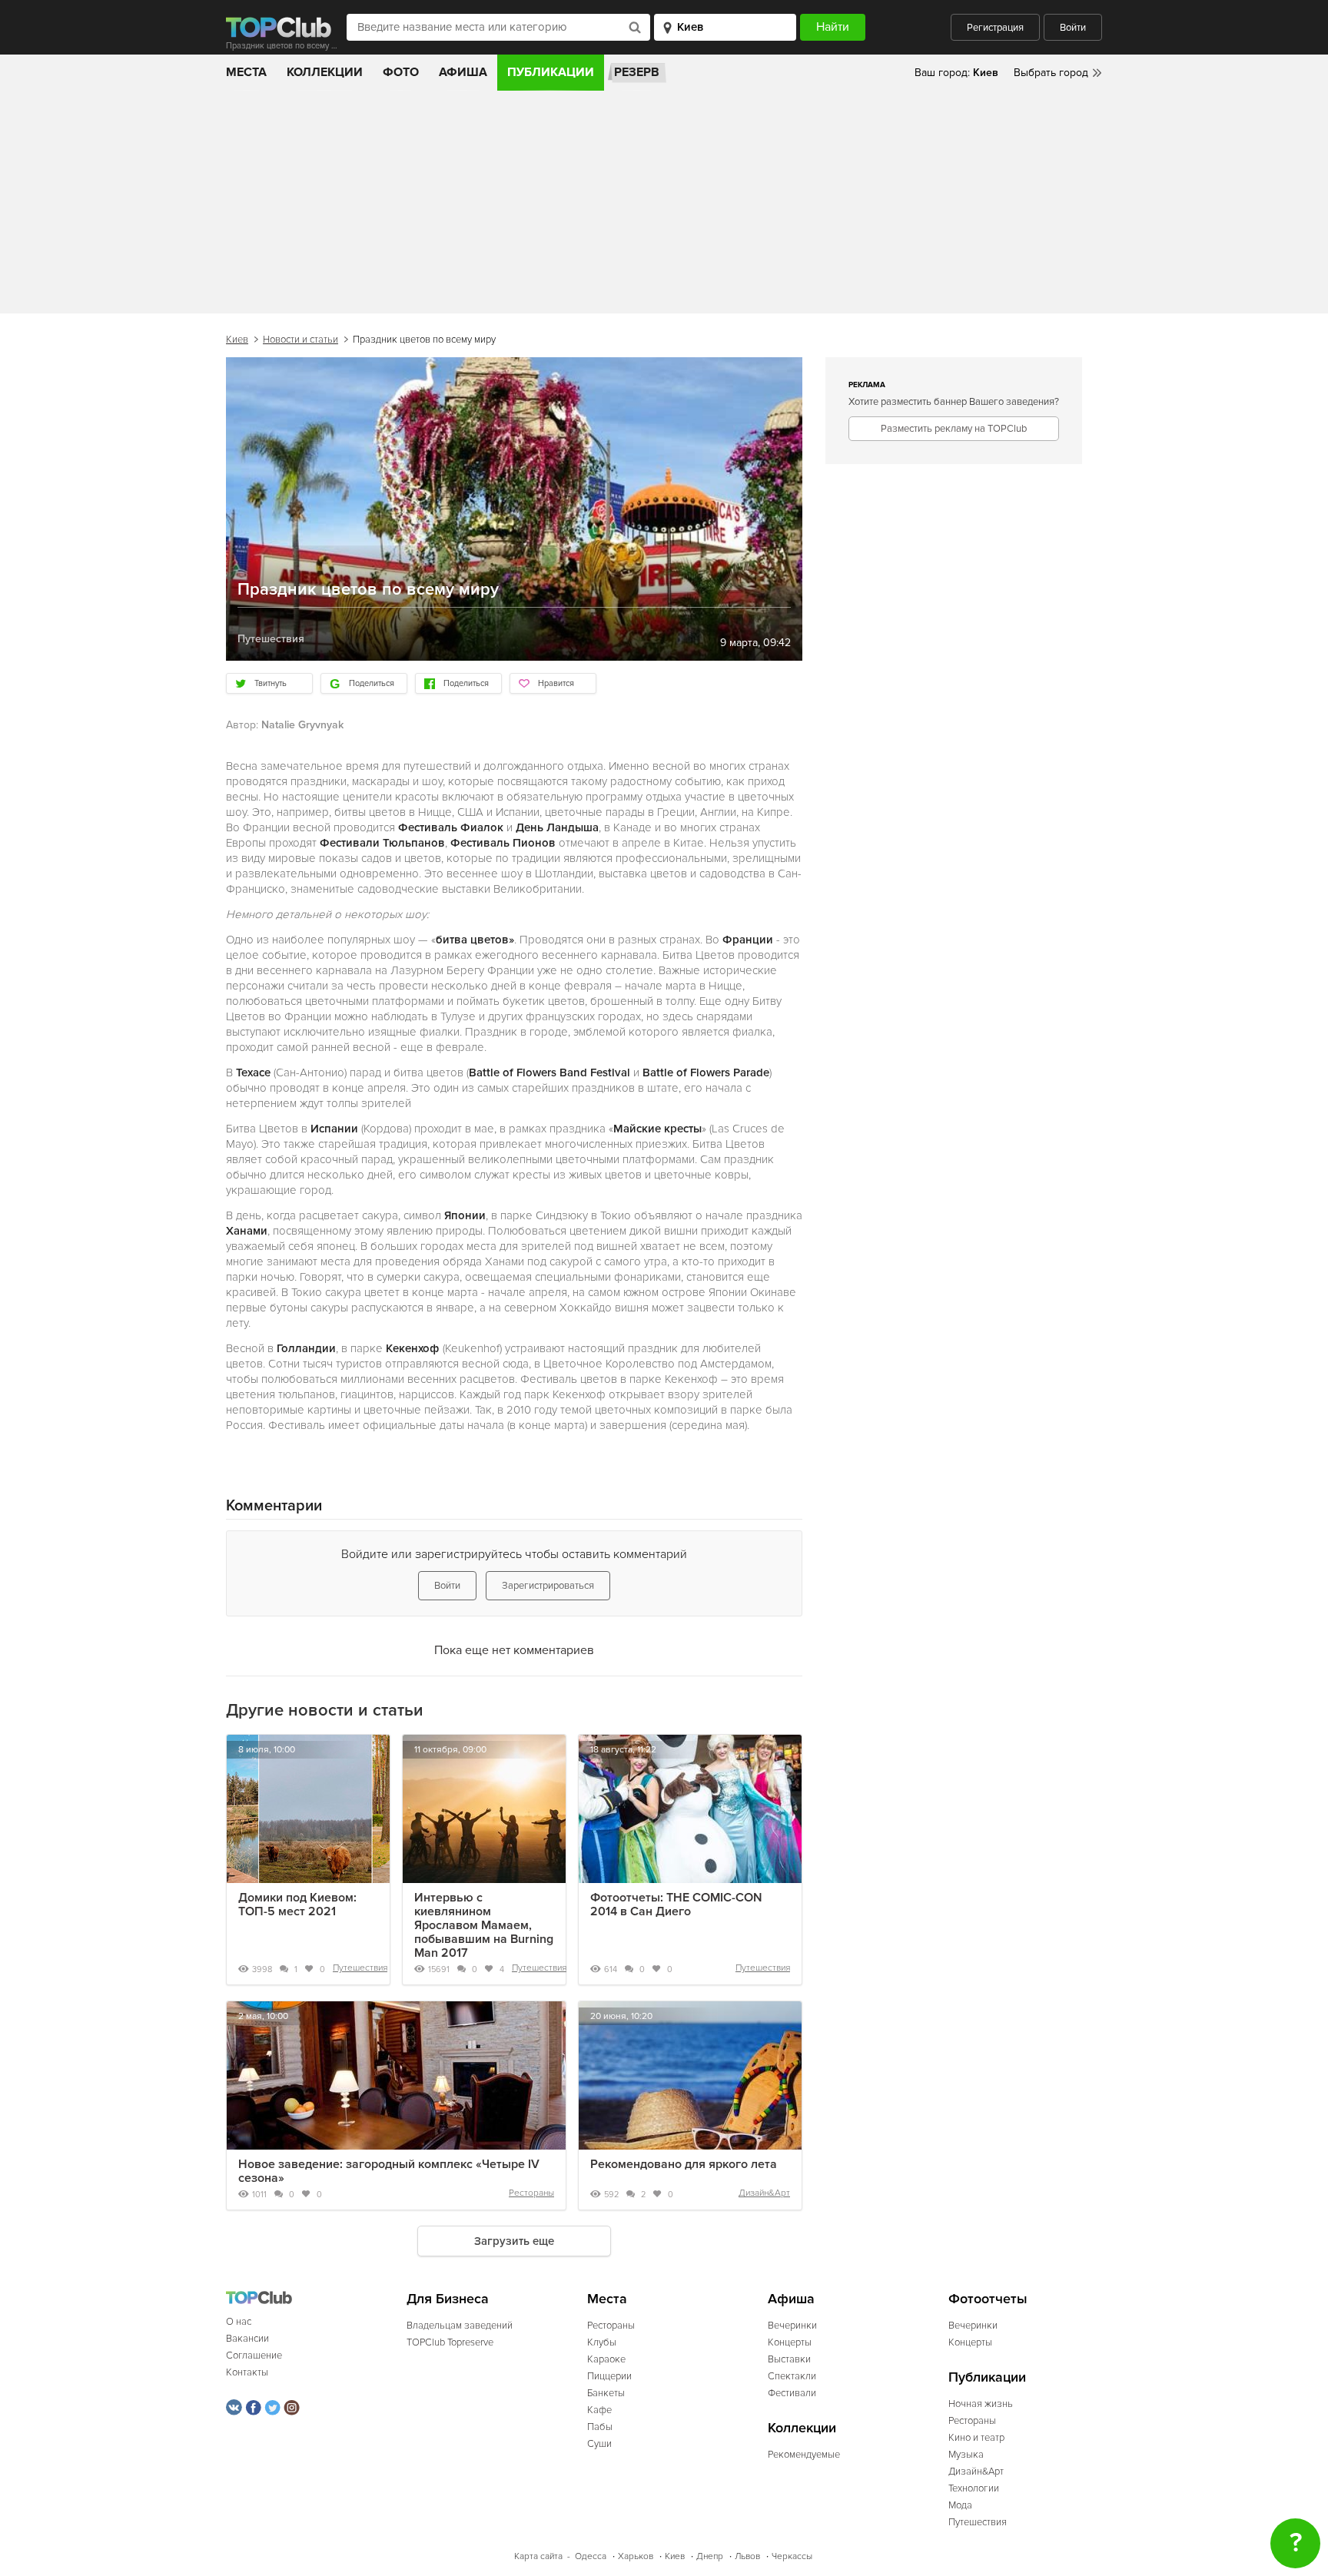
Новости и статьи (300, 340)
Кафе (599, 2410)
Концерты (790, 2342)
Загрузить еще (514, 2241)
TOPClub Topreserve (450, 2342)
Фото (401, 72)
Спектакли (792, 2376)
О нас (239, 2322)
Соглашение (254, 2356)
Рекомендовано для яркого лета (684, 2164)
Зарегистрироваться (548, 1586)
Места (246, 72)
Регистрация (995, 28)
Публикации (551, 72)
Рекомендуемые (804, 2455)
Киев (237, 340)
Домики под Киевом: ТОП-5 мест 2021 (297, 1905)
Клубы (602, 2342)
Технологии (974, 2488)
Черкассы (792, 2556)
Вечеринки (792, 2326)
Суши (599, 2444)
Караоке (606, 2359)
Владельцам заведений (460, 2326)
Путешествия (360, 1968)
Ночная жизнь (981, 2404)
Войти (1073, 28)
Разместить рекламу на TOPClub (954, 429)
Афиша (463, 72)
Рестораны (531, 2193)
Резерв (637, 72)
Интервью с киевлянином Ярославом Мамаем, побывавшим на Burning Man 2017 (484, 1925)
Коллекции (325, 72)
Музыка (966, 2455)
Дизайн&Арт (764, 2193)
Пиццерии (609, 2376)
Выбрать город (1051, 73)
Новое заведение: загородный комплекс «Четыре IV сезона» (389, 2171)
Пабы (600, 2427)
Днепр (710, 2556)
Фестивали (792, 2393)
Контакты (247, 2372)
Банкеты (606, 2393)
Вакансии (247, 2339)
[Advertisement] (664, 206)
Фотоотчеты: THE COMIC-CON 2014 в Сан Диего (676, 1905)
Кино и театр (976, 2438)
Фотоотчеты (988, 2299)
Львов (747, 2556)
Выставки (789, 2359)
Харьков (636, 2556)
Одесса (591, 2556)
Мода (960, 2505)
